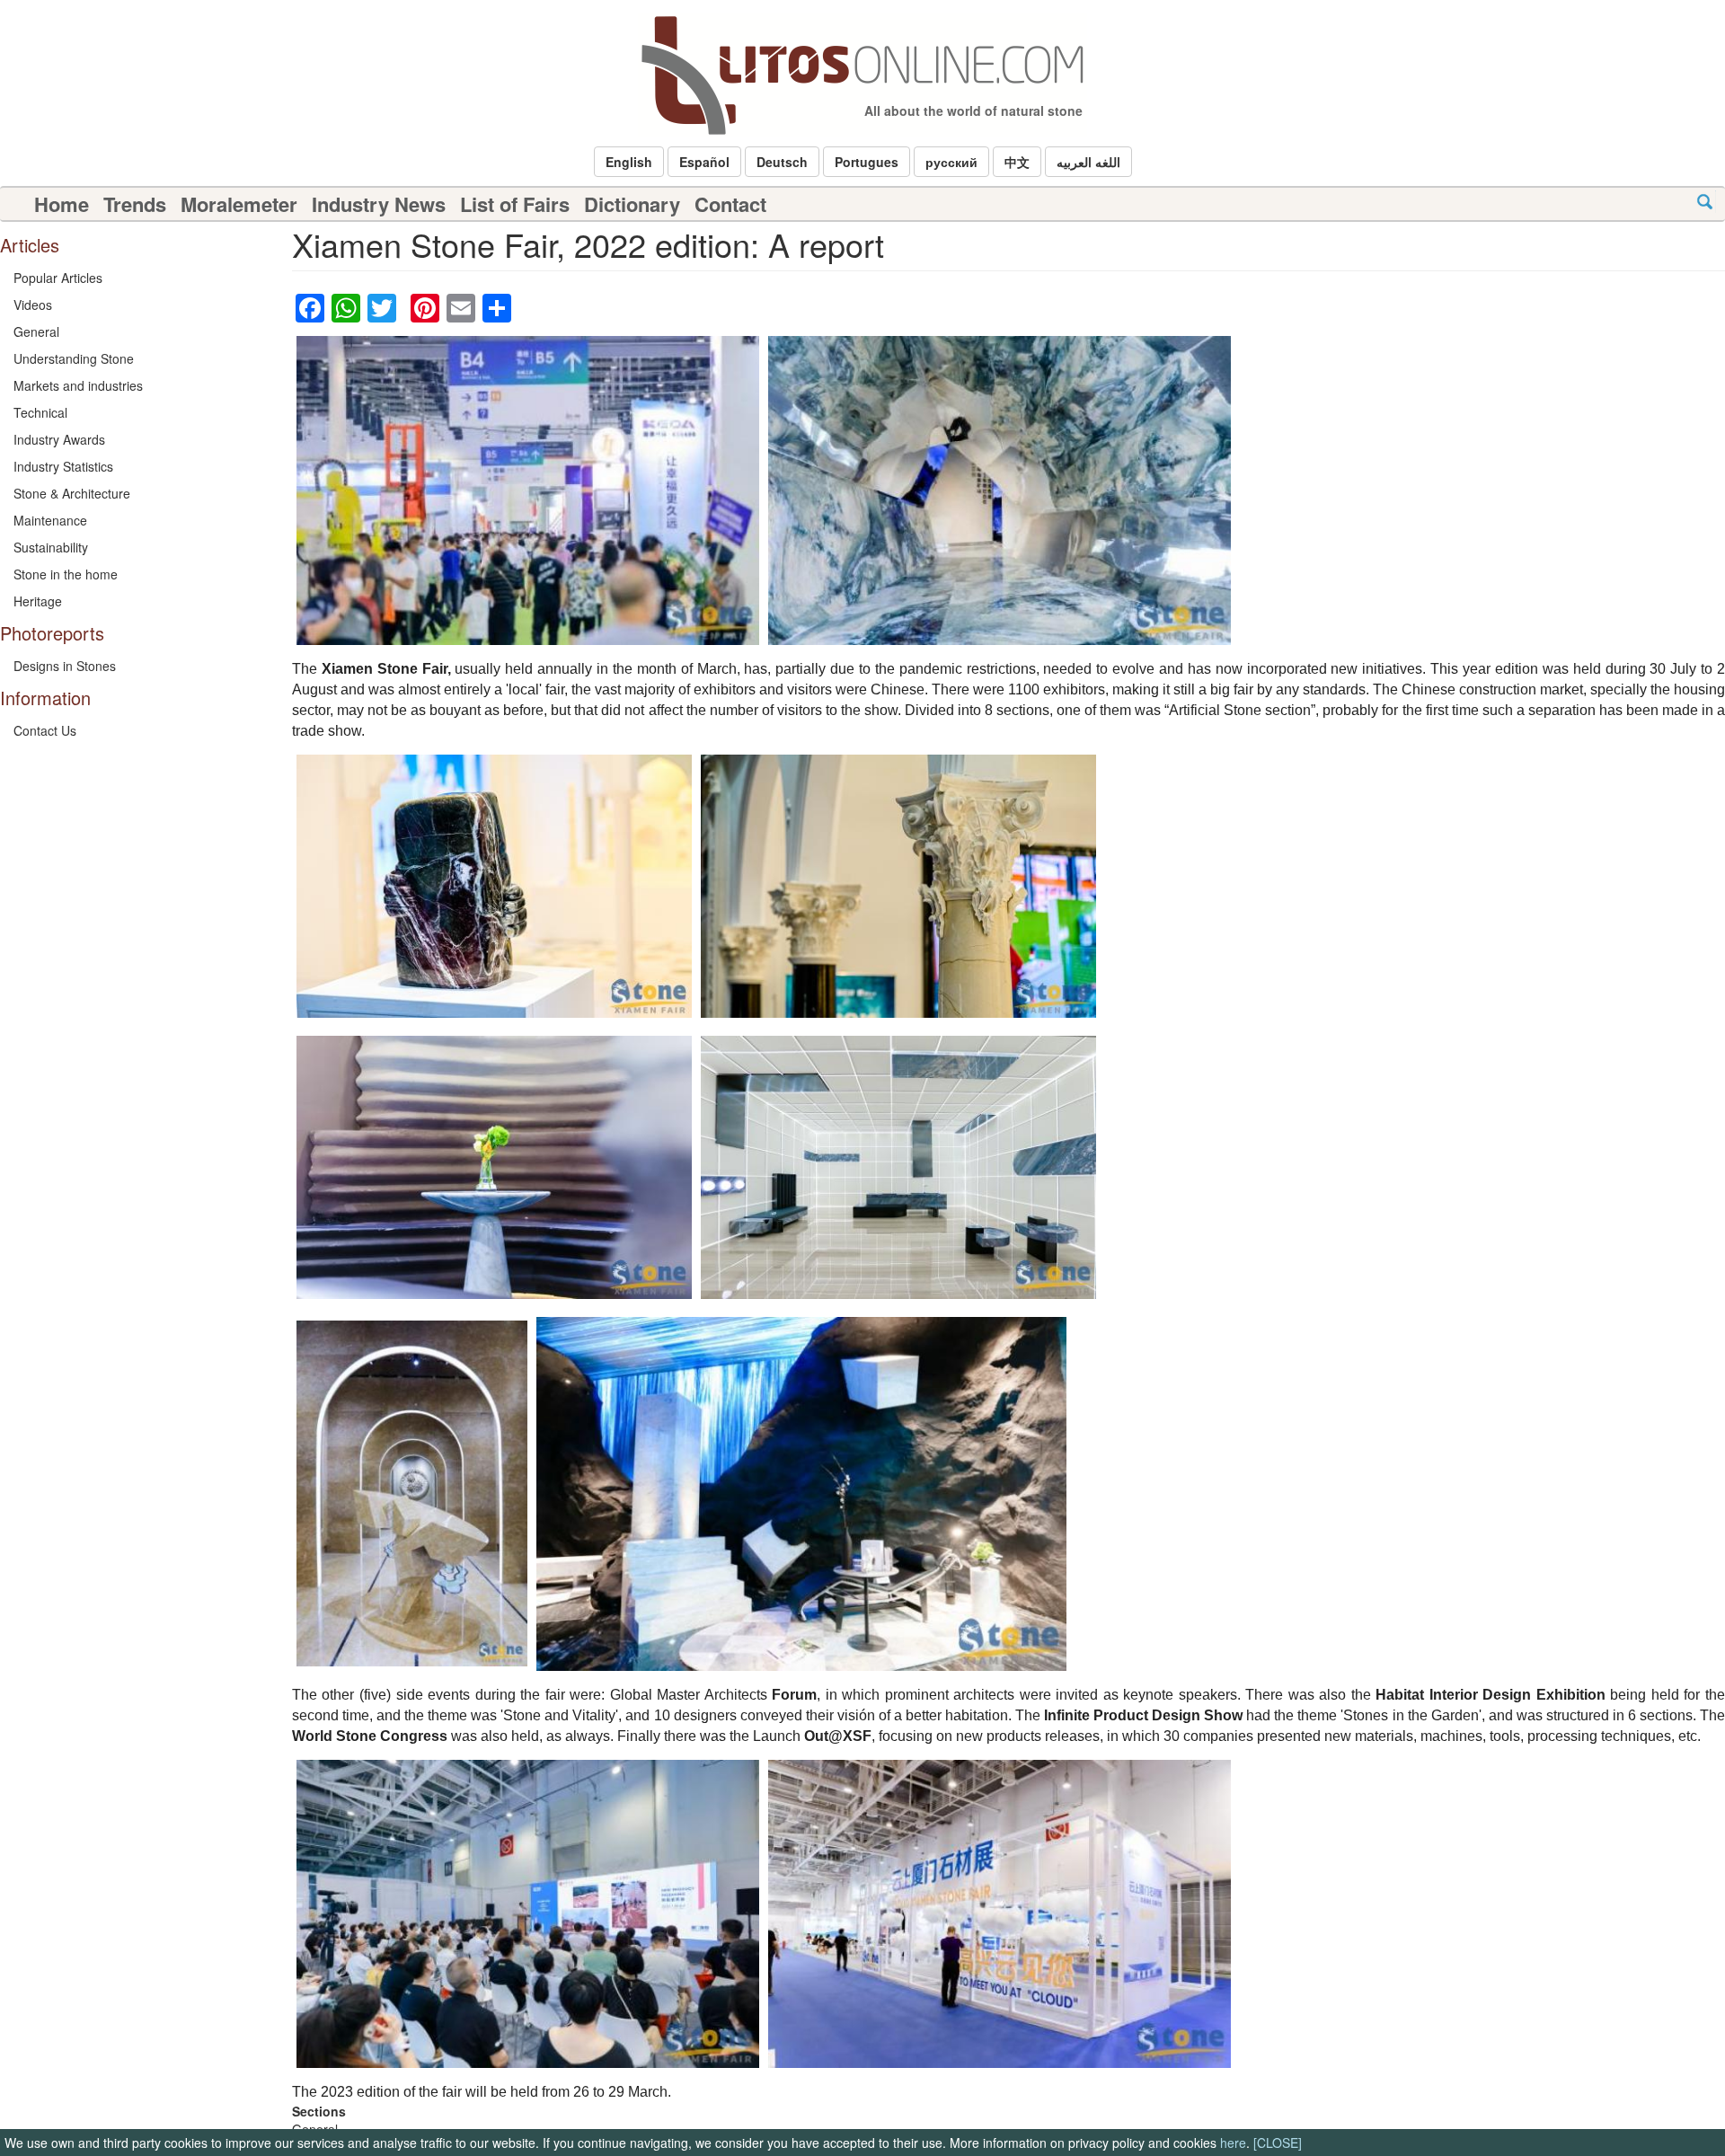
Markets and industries (78, 385)
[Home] (862, 75)
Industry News (379, 204)
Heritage (38, 601)
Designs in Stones (65, 666)
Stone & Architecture (72, 493)
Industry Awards (59, 439)
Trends (135, 204)
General (36, 331)
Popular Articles (58, 278)
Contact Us (45, 730)
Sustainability (51, 547)
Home (62, 204)
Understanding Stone (74, 358)
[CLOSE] (1278, 2143)
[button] (629, 162)
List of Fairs (515, 204)
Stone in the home (66, 574)
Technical (40, 412)
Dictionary (632, 204)
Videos (33, 305)
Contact (730, 204)
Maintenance (50, 520)
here (1233, 2143)
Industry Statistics (63, 466)
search (1705, 202)
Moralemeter (239, 204)
